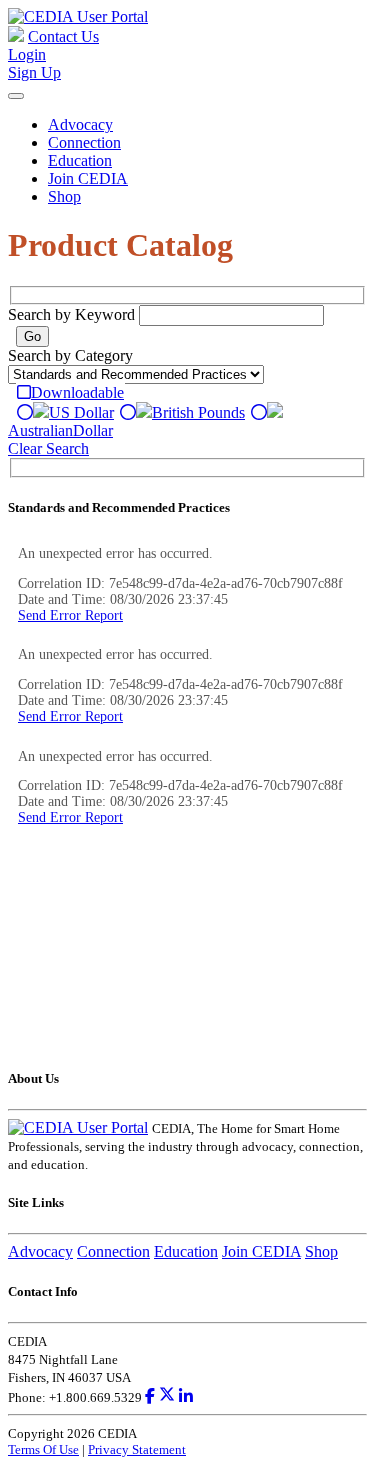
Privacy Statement (137, 1449)
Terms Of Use (43, 1449)
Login (27, 54)
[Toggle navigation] (16, 96)
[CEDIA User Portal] (78, 16)
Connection (84, 142)
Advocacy (80, 124)
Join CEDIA (88, 178)
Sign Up (34, 72)
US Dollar (81, 412)
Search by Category (70, 355)
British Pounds (198, 412)
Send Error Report (70, 615)
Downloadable (77, 392)
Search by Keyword (71, 314)
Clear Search (48, 448)
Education (80, 160)
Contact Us (63, 36)
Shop (64, 196)
